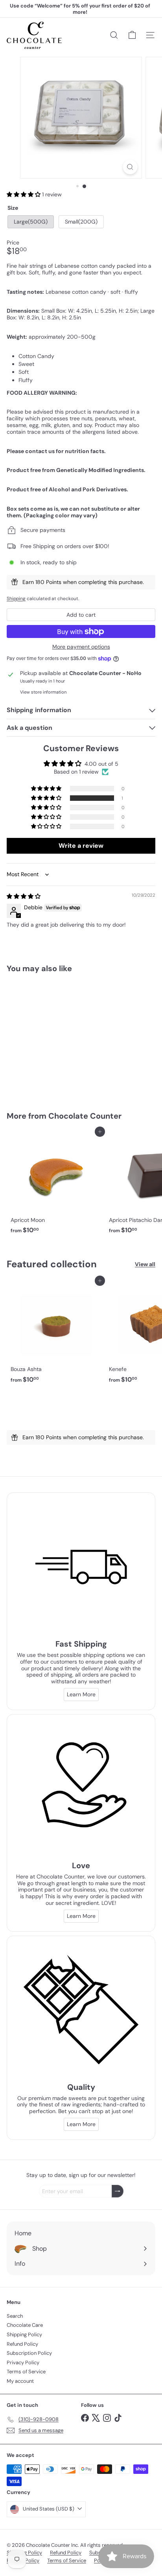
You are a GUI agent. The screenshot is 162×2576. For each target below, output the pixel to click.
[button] (24, 194)
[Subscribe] (118, 2191)
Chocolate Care (25, 2325)
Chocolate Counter (85, 1116)
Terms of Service (26, 2372)
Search (15, 2316)
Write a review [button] (81, 846)
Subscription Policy (29, 2353)
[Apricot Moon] (56, 1185)
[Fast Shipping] (81, 1567)
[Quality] (81, 2010)
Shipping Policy (24, 2334)
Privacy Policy (23, 2362)
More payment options (81, 647)
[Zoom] (130, 167)
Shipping (16, 599)
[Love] (81, 1789)
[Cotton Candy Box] (56, 1037)
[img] (24, 896)
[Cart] (132, 35)
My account (20, 2381)
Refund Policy (22, 2344)
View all (145, 1264)
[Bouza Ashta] (56, 1334)
